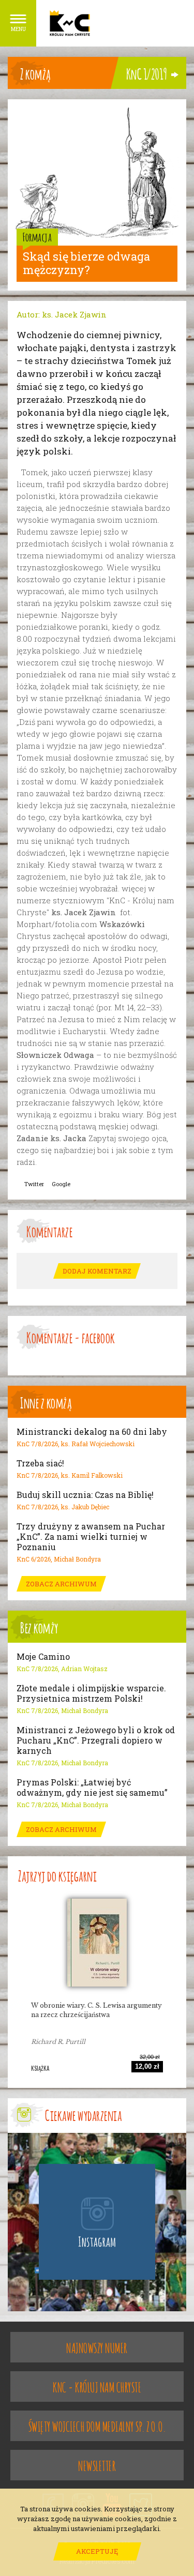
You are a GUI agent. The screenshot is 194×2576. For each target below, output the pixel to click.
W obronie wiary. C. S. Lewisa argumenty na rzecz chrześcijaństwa (96, 2010)
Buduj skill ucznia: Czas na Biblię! (85, 1495)
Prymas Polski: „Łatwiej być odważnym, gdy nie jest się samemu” (92, 1787)
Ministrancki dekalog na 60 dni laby (92, 1432)
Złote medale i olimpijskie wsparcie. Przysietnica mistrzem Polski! (91, 1693)
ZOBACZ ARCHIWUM (61, 1584)
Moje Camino (43, 1657)
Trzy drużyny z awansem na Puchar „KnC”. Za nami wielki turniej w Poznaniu (91, 1537)
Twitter (34, 1184)
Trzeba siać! (40, 1463)
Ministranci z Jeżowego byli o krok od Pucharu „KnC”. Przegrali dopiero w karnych (96, 1740)
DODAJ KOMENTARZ (97, 1271)
